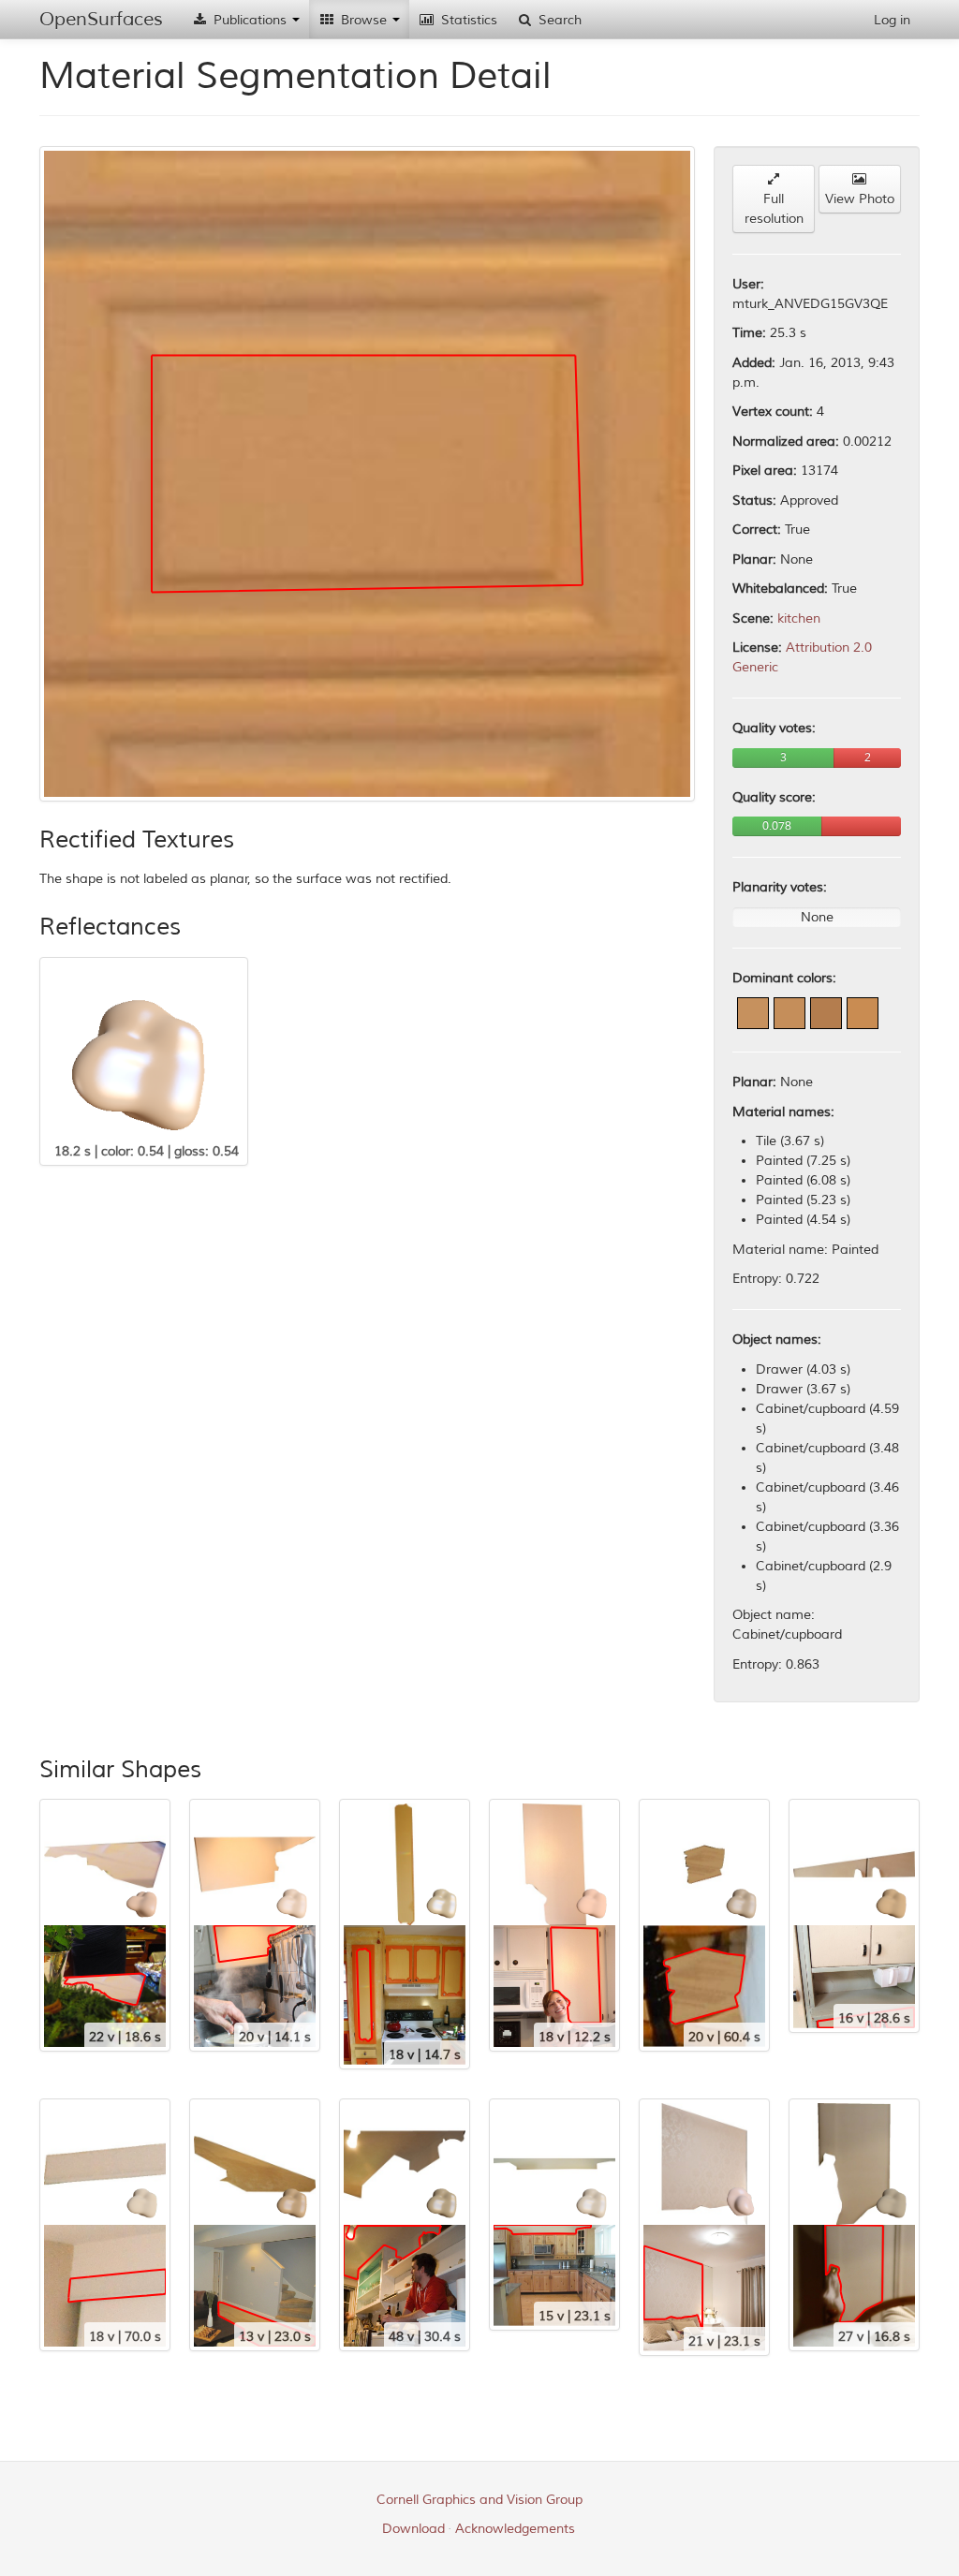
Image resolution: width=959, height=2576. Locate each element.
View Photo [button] (860, 199)
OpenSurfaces (101, 19)
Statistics (467, 20)
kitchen (799, 618)
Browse (364, 20)
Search (558, 20)
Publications (250, 20)
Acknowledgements (515, 2529)
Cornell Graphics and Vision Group (479, 2500)
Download (413, 2529)
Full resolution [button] (774, 209)
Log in (892, 20)
